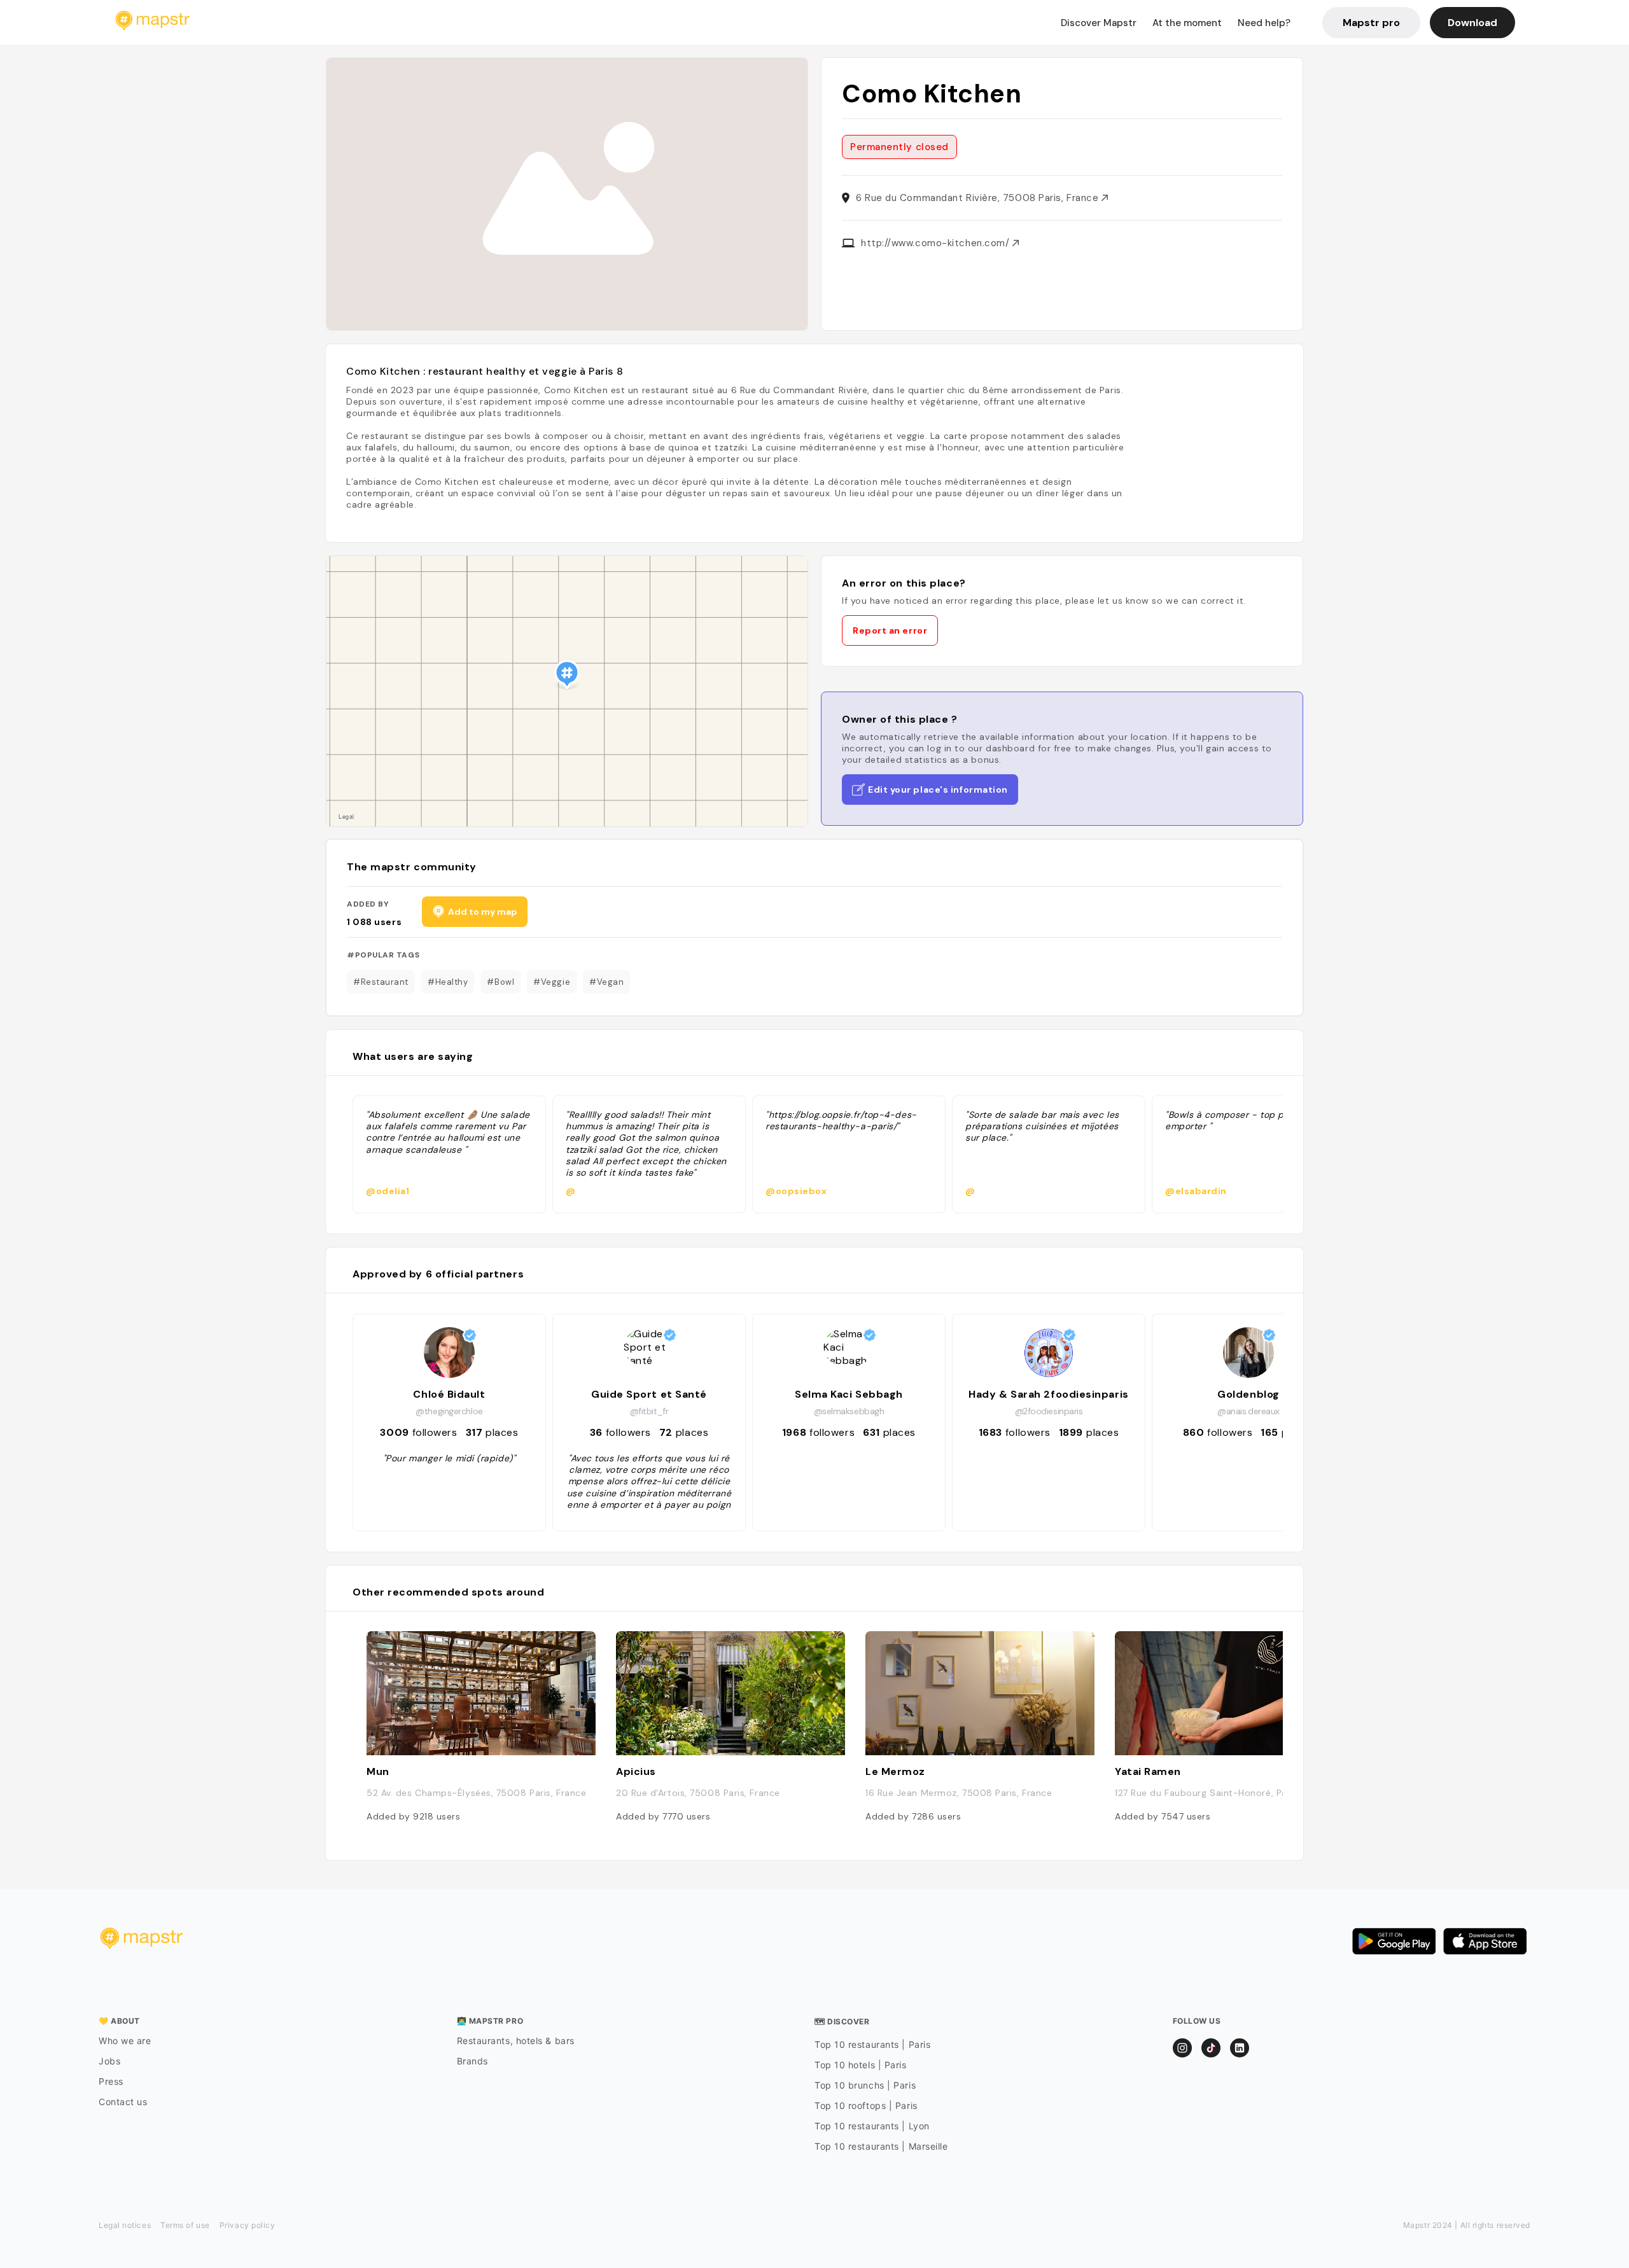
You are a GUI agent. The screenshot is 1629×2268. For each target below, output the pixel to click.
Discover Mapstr (1099, 23)
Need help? (1264, 23)
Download (1472, 23)
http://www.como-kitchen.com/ (937, 243)
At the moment (1187, 23)
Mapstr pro (1371, 23)
